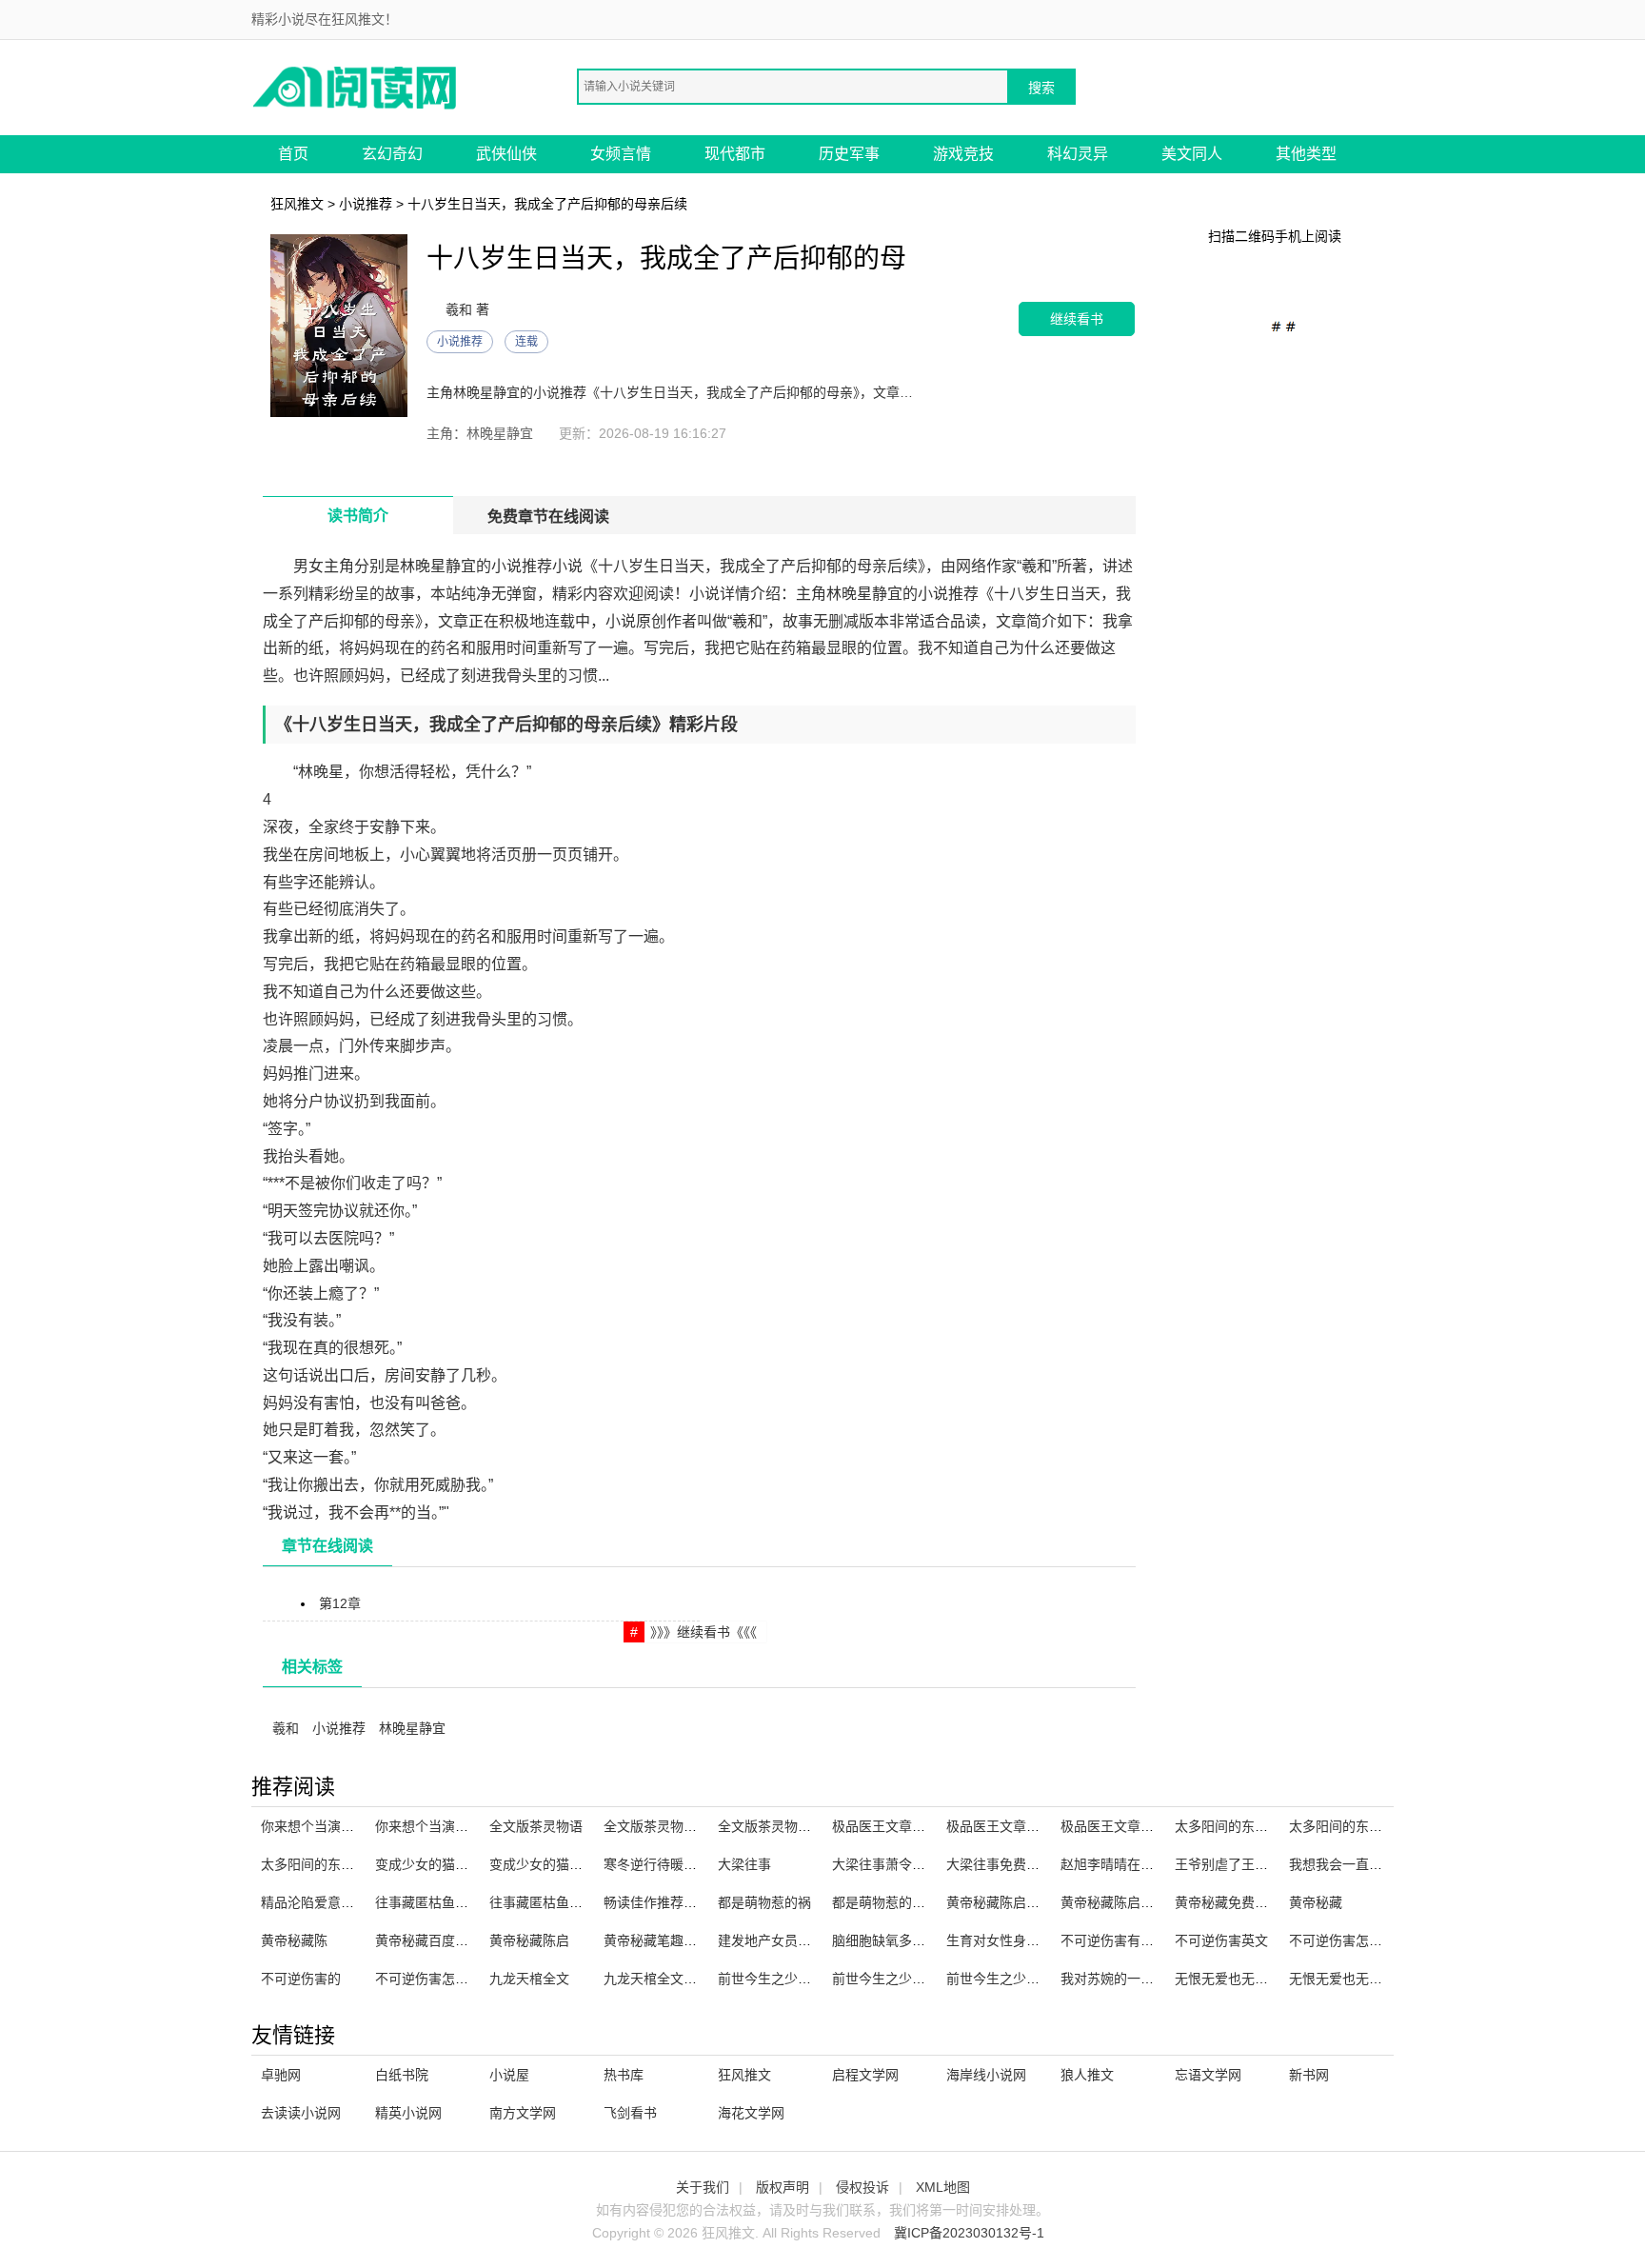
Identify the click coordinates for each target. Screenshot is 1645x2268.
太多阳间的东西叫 (1342, 1826)
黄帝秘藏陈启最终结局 (1127, 1902)
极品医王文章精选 (885, 1826)
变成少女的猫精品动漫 (556, 1864)
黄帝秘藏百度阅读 (428, 1940)
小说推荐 (366, 204)
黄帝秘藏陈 (294, 1940)
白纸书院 (402, 2075)
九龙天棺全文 (529, 1979)
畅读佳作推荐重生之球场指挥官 (697, 1902)
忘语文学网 (1208, 2075)
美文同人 (1192, 154)
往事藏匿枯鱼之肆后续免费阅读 (468, 1902)
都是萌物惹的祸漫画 (892, 1902)
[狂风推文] (356, 86)
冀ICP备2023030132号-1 (969, 2233)
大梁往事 (744, 1864)
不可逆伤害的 (301, 1979)
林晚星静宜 (412, 1728)
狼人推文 (1087, 2075)
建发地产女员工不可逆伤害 (798, 1940)
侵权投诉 (862, 2187)
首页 (293, 154)
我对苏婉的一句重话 (1120, 1979)
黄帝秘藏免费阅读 (1228, 1902)
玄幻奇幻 (392, 154)
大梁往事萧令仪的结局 (899, 1864)
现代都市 (735, 154)
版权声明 (783, 2187)
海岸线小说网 (986, 2075)
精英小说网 (408, 2113)
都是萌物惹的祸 (764, 1902)
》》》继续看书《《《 (704, 1632)
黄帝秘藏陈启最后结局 (1013, 1902)
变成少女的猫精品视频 (442, 1864)
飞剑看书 (630, 2113)
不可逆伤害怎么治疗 (1349, 1940)
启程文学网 (865, 2075)
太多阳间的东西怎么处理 (334, 1864)
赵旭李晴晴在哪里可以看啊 (1140, 1864)
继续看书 (1077, 318)
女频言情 (621, 154)
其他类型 (1306, 154)
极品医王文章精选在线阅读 (1026, 1826)
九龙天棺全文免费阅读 (670, 1979)
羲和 (286, 1728)
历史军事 (849, 154)
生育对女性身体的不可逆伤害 (1033, 1940)
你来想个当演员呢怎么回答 (341, 1826)
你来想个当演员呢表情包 (448, 1826)
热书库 (624, 2075)
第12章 (340, 1603)
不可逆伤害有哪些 (1114, 1940)
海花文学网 (751, 2113)
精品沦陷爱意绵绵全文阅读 (341, 1902)
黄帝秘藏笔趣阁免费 (664, 1940)
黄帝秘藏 (1316, 1902)
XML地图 (943, 2187)
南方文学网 (523, 2113)
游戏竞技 (963, 154)
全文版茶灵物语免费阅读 (677, 1826)
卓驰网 (281, 2075)
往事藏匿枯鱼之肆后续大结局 (576, 1902)
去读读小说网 (301, 2113)
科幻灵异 (1078, 154)
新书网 (1309, 2075)
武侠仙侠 (506, 154)
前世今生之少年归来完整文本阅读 (1046, 1979)
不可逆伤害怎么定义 (435, 1979)
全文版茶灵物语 (536, 1826)
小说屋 (509, 2075)
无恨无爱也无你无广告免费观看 (1268, 1979)
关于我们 (703, 2187)
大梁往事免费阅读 (1000, 1864)
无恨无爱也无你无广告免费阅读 (1382, 1979)
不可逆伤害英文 (1221, 1940)
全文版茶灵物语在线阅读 (791, 1826)
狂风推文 (297, 204)
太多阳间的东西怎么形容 (1248, 1826)
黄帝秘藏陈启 (529, 1940)
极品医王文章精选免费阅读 (1140, 1826)
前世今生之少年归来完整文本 (919, 1979)
